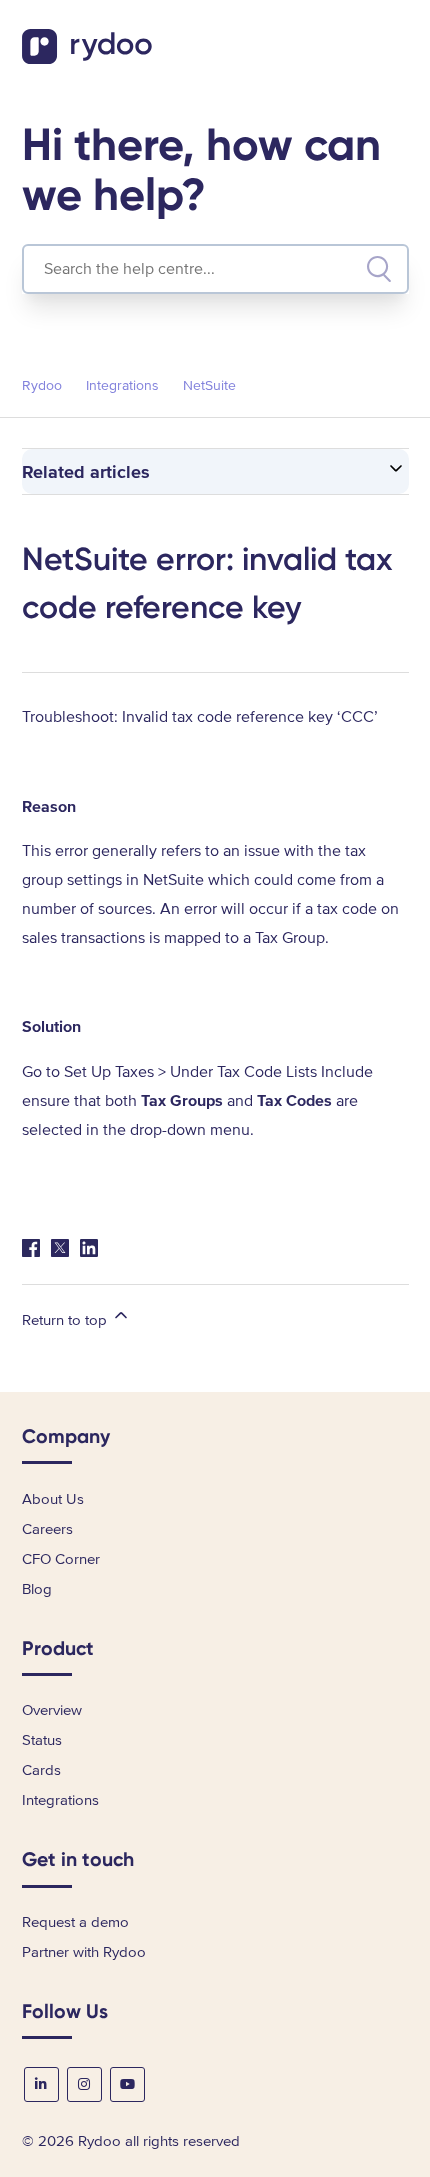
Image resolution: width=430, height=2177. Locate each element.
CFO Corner (61, 1559)
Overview (52, 1710)
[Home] (89, 59)
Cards (41, 1770)
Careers (47, 1529)
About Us (53, 1499)
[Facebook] (31, 1248)
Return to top (66, 1320)
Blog (37, 1589)
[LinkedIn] (89, 1248)
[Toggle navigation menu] (398, 51)
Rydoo (42, 385)
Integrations (122, 385)
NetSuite (209, 385)
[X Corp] (60, 1248)
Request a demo (75, 1922)
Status (42, 1740)
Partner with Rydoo (84, 1952)
